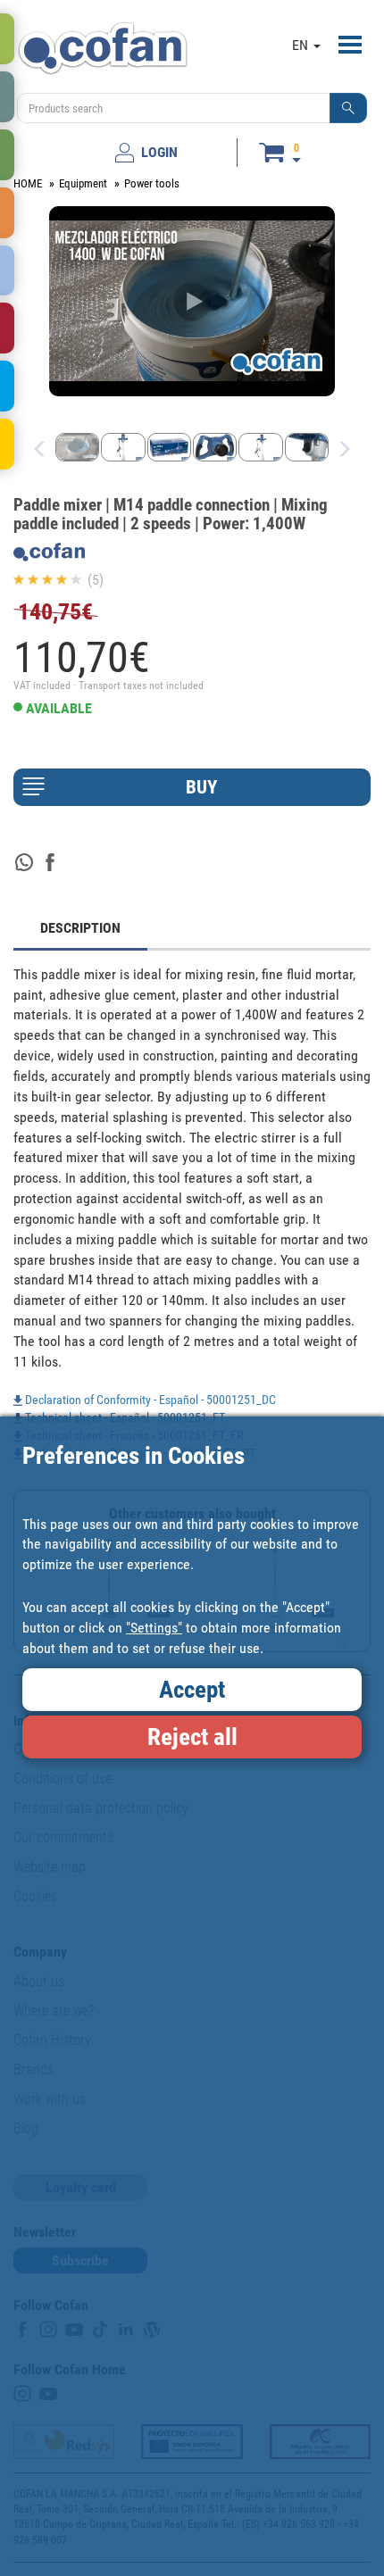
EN (302, 45)
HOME (28, 183)
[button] (348, 108)
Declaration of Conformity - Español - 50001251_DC (149, 1400)
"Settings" (154, 1628)
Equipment (83, 183)
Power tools (152, 183)
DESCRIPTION (80, 928)
